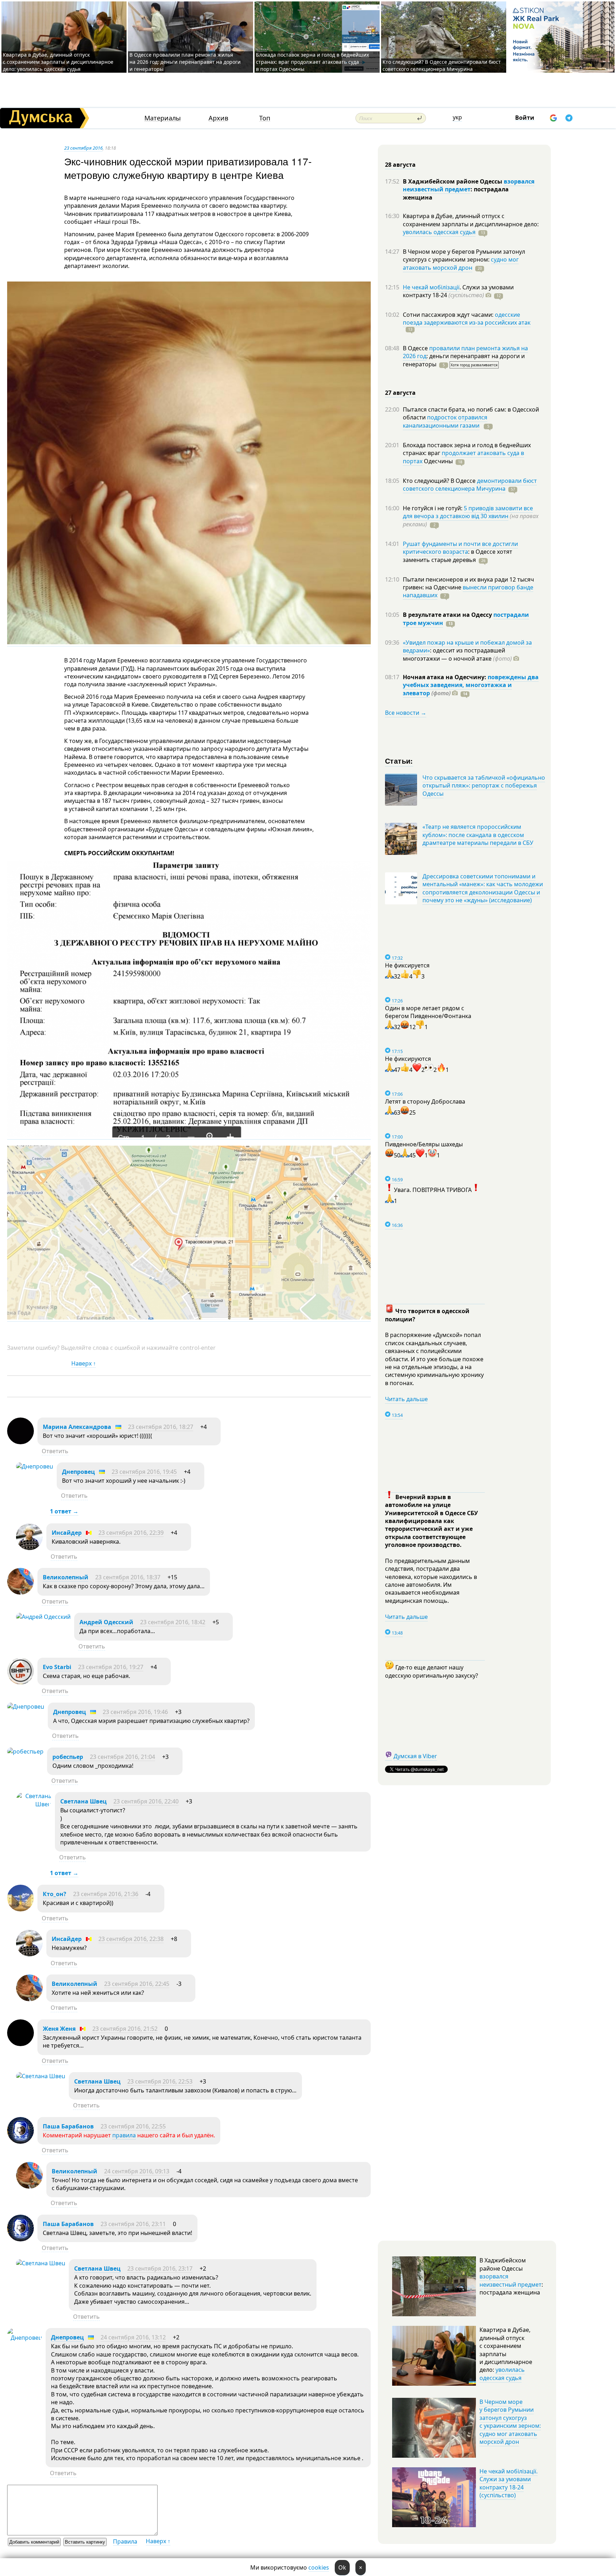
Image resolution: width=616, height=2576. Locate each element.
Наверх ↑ (84, 1363)
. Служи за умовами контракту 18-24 (458, 291)
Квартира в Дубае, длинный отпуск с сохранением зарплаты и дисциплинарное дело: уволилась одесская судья (58, 62)
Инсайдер (67, 1533)
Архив (218, 118)
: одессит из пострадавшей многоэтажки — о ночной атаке (457, 654)
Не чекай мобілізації (431, 287)
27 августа (400, 393)
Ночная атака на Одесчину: (445, 677)
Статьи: (399, 761)
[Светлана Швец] (34, 1804)
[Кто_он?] (20, 1909)
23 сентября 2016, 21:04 (122, 1757)
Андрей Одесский (106, 1622)
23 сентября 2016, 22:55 (133, 2126)
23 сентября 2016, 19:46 (135, 1712)
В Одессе (416, 348)
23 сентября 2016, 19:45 (144, 1472)
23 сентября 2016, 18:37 (128, 1577)
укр (457, 117)
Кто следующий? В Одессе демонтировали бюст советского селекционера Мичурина (442, 65)
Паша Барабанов (68, 2126)
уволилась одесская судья (439, 232)
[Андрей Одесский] (43, 1617)
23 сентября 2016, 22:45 (137, 1984)
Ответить (55, 1451)
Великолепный (66, 1577)
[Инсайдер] (29, 1548)
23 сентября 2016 (83, 148)
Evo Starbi (57, 1667)
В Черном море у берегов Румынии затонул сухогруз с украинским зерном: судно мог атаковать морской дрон (510, 2422)
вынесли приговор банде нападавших (468, 591)
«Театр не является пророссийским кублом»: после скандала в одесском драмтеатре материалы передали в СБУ (478, 835)
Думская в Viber (415, 1756)
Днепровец (78, 1472)
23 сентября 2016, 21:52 (125, 2029)
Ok (342, 2567)
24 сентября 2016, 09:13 (137, 2171)
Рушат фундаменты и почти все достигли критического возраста (460, 548)
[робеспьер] (25, 1751)
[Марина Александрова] (20, 1442)
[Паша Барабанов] (20, 2142)
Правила (125, 2541)
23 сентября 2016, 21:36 (106, 1894)
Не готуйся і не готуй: (433, 508)
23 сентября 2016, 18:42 (173, 1622)
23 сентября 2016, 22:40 (146, 1801)
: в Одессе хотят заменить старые (458, 556)
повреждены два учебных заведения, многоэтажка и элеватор (471, 685)
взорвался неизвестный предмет (469, 185)
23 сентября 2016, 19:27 (111, 1667)
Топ (265, 118)
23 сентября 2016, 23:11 (133, 2224)
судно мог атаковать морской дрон (461, 263)
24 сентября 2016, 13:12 (133, 2337)
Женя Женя (59, 2029)
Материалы (163, 118)
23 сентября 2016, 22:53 (160, 2081)
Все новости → (406, 713)
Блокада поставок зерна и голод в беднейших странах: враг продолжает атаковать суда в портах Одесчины (312, 62)
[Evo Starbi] (20, 1682)
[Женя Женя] (20, 2044)
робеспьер (68, 1757)
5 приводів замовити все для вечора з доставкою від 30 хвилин (468, 512)
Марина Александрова (77, 1427)
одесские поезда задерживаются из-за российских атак (467, 319)
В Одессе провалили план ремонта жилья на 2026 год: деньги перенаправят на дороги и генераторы (185, 62)
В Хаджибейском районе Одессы (453, 181)
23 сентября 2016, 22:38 (131, 1939)
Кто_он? (55, 1894)
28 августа (400, 165)
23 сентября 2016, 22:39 (131, 1533)
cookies (319, 2567)
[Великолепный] (20, 1592)
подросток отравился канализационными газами (445, 421)
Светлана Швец (83, 1801)
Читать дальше (406, 1399)
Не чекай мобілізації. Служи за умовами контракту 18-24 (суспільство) (509, 2483)
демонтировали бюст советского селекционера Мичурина (470, 485)
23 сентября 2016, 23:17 (160, 2268)
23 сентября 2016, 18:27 (161, 1427)
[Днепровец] (35, 1466)
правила (124, 2135)
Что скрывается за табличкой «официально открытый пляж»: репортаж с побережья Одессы (484, 786)
